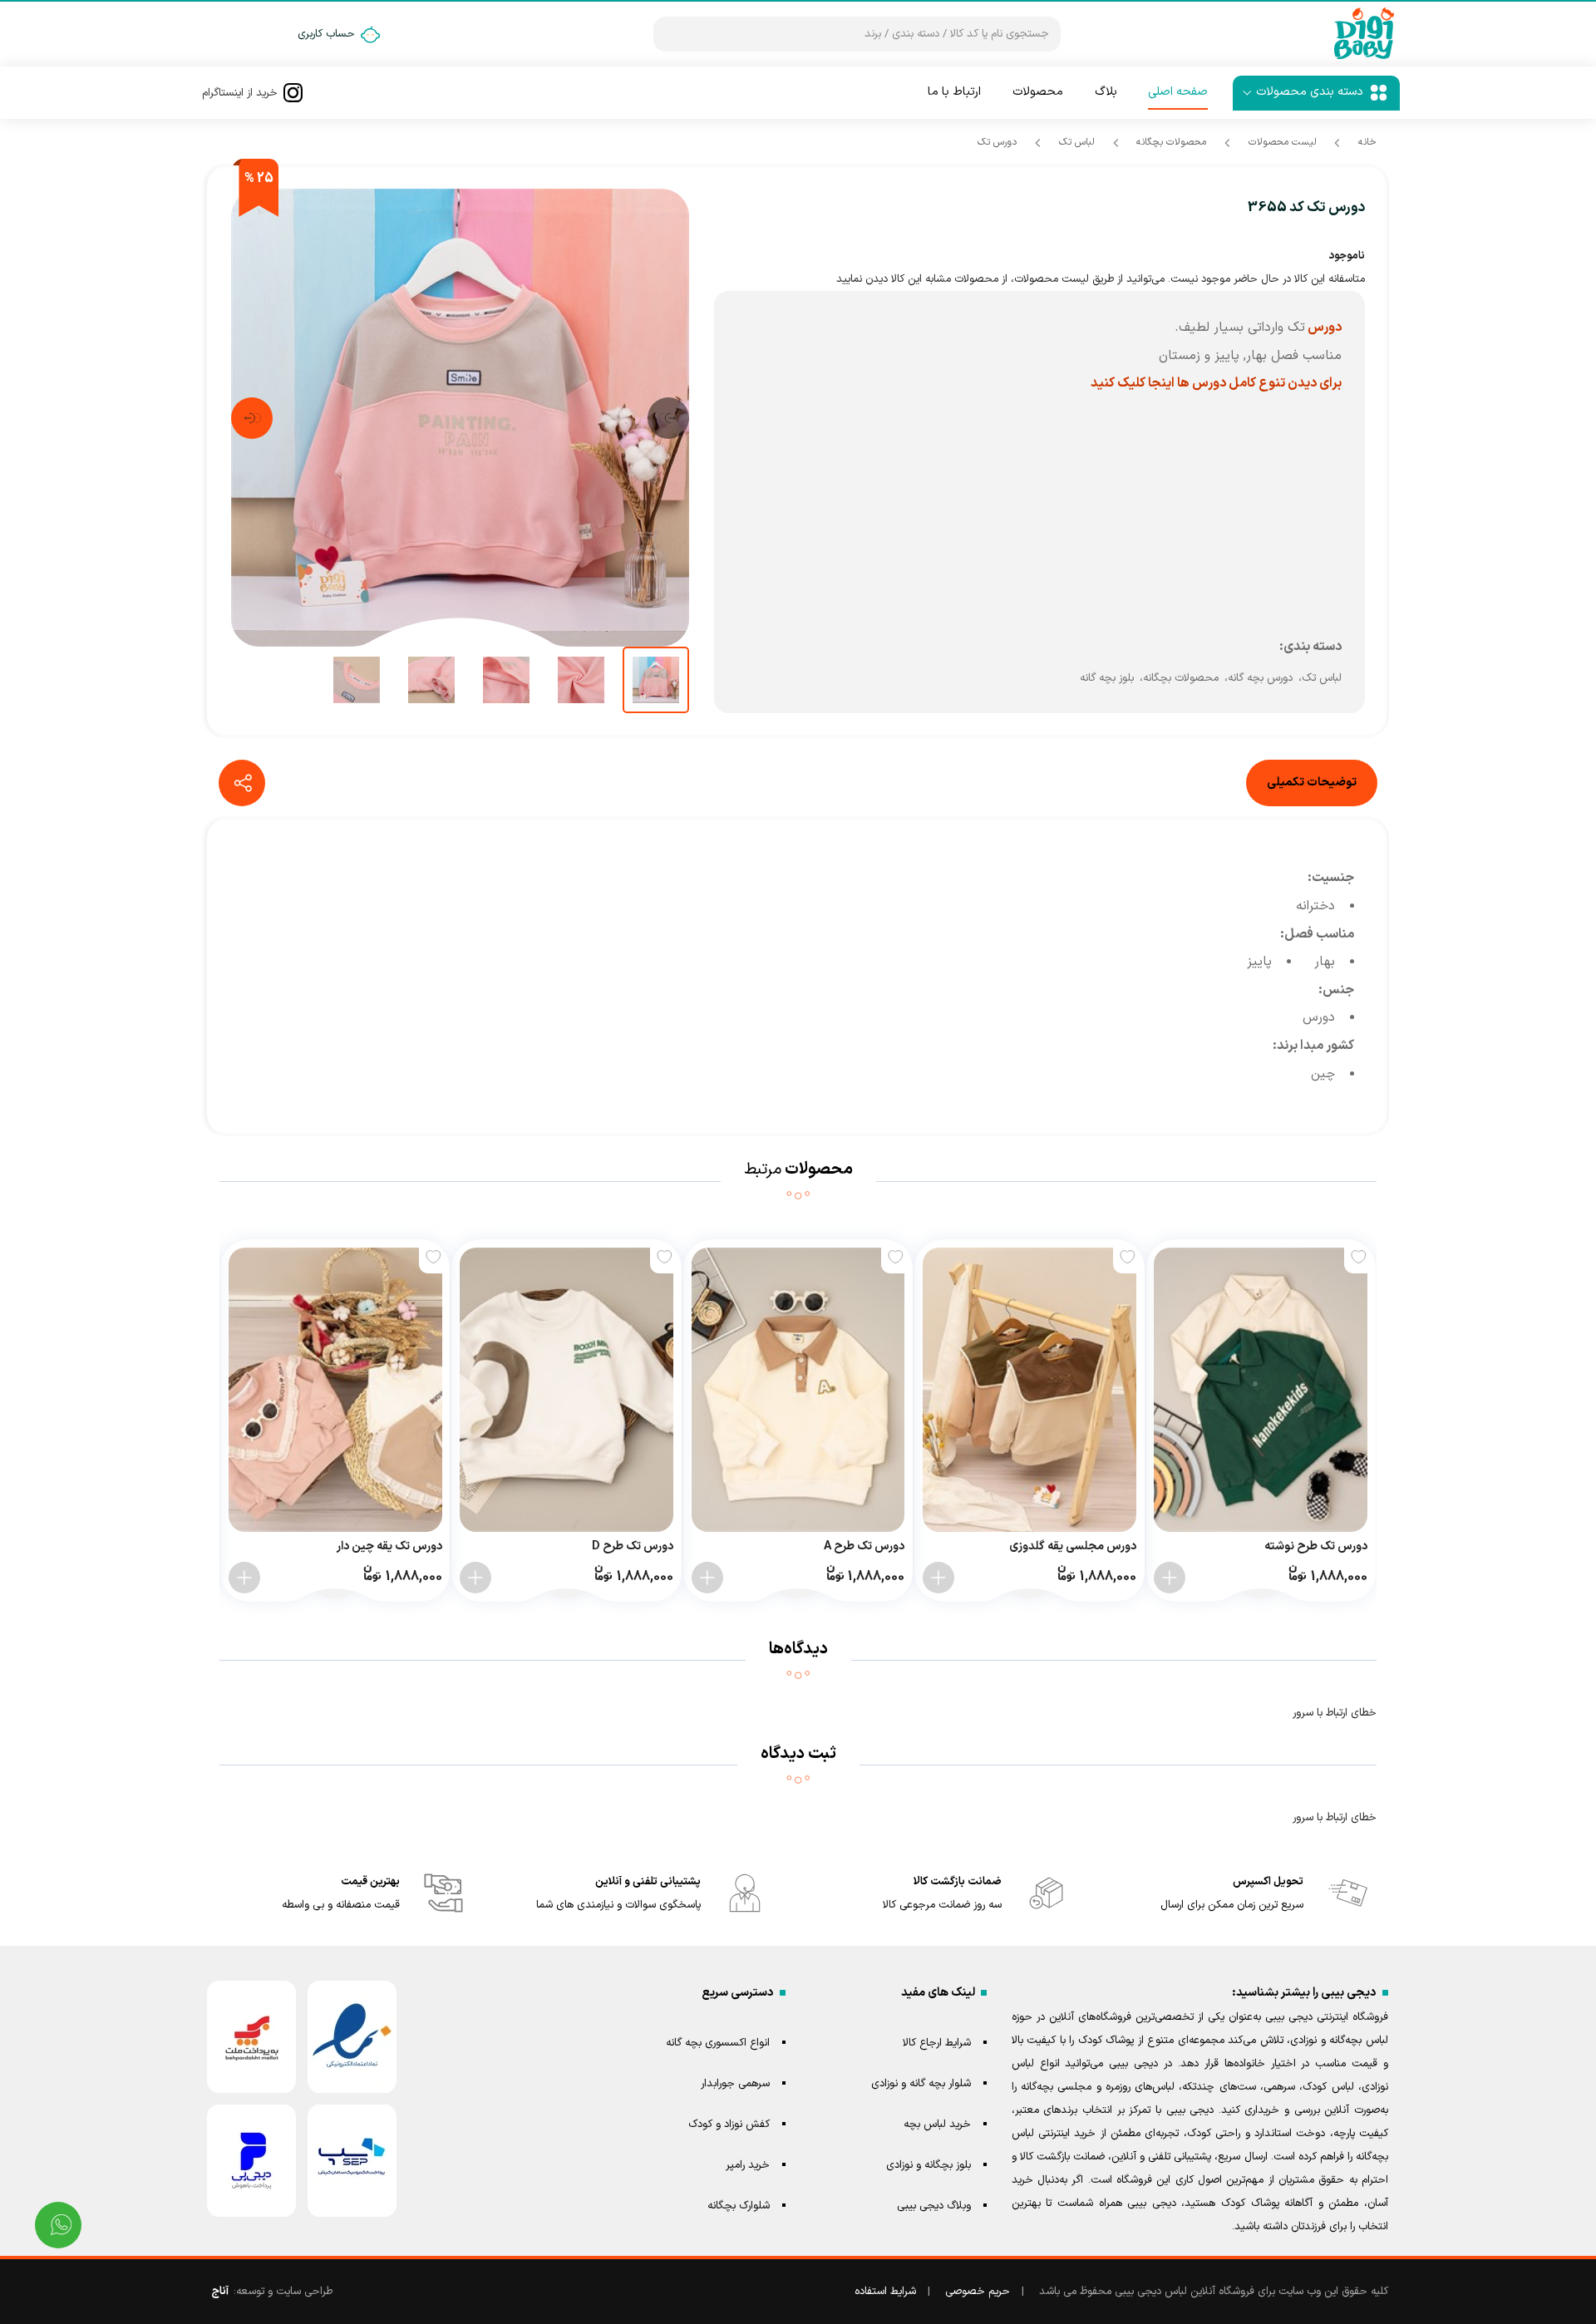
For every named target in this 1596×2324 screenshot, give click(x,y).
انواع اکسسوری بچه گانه (718, 2043)
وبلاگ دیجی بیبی (934, 2206)
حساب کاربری (326, 34)
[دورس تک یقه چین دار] (335, 1390)
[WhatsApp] (58, 2225)
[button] (668, 418)
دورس (1323, 327)
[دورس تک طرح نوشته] (1261, 1390)
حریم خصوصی (978, 2292)
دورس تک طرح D (633, 1546)
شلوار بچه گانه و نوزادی (921, 2084)
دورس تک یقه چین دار (389, 1546)
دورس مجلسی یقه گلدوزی (1073, 1546)
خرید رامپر (748, 2165)
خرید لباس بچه (937, 2125)
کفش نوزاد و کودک (729, 2125)
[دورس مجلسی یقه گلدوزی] (1030, 1390)
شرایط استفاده (885, 2292)
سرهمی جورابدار (735, 2084)
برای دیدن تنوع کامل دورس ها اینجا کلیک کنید (1216, 383)
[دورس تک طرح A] (798, 1390)
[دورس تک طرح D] (566, 1390)
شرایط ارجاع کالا (937, 2043)
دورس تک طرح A (864, 1546)
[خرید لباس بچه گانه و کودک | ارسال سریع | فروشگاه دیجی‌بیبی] (1364, 34)
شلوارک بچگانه (739, 2206)
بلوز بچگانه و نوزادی (929, 2165)
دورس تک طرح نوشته (1316, 1546)
